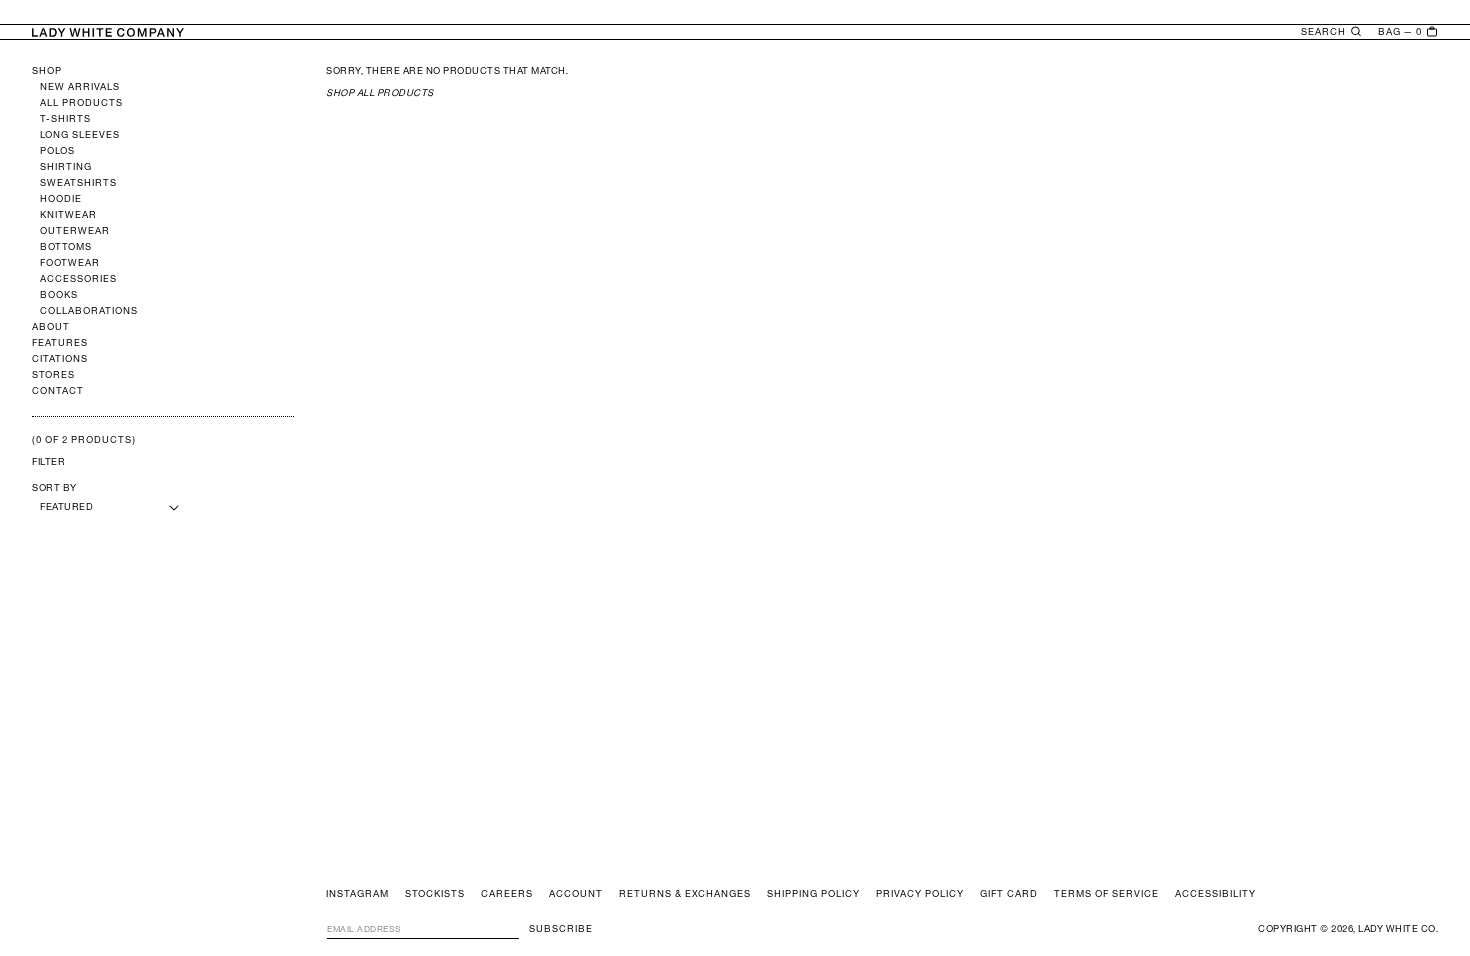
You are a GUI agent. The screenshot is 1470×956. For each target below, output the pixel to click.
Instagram (357, 894)
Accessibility (1215, 894)
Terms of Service (1106, 894)
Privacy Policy (920, 894)
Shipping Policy (813, 894)
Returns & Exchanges (685, 894)
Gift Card (1009, 894)
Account (576, 894)
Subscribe (561, 928)
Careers (507, 894)
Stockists (435, 894)
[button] (1331, 32)
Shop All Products (380, 92)
